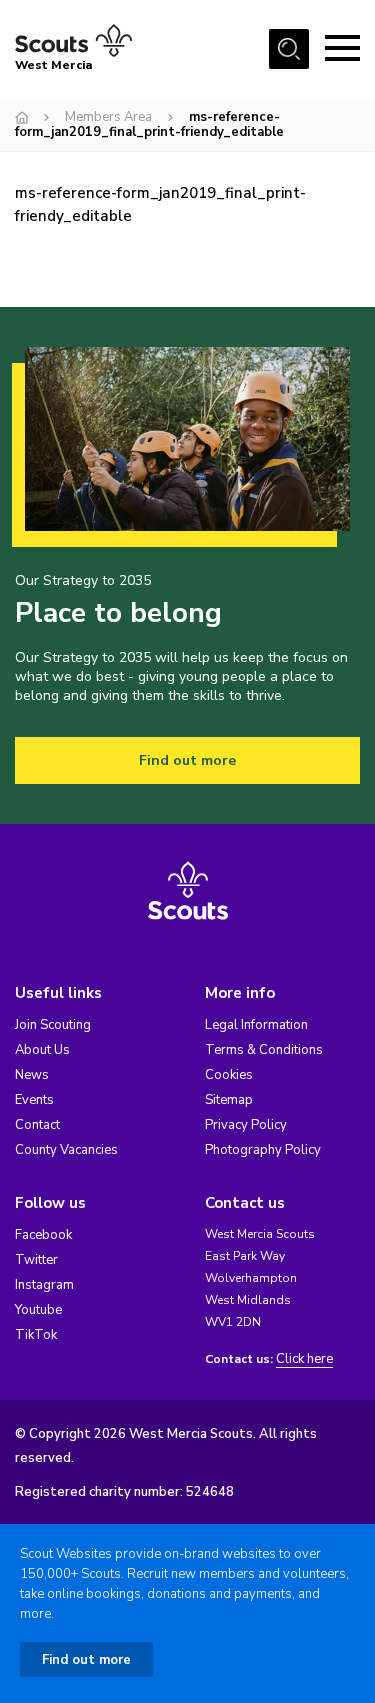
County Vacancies (66, 1150)
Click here (304, 1359)
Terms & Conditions (264, 1050)
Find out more (187, 760)
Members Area (108, 117)
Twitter (36, 1260)
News (32, 1075)
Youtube (38, 1310)
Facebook (43, 1235)
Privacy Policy (246, 1125)
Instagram (44, 1285)
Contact (37, 1125)
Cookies (229, 1075)
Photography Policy (263, 1150)
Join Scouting (53, 1025)
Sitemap (229, 1100)
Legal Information (256, 1025)
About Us (42, 1050)
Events (34, 1100)
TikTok (36, 1335)
